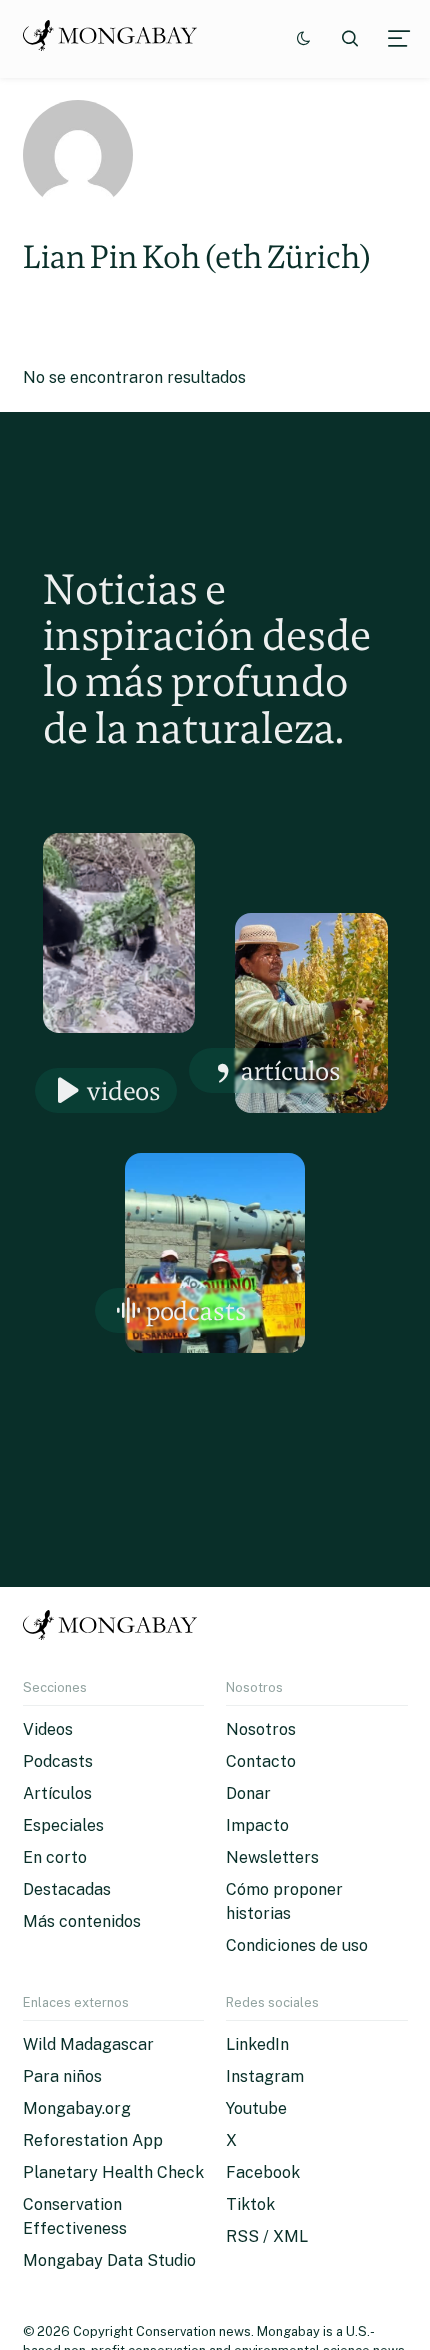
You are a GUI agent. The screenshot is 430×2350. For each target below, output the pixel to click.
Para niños (62, 2076)
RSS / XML (267, 2236)
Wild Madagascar (88, 2044)
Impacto (257, 1825)
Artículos (291, 1070)
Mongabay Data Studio (109, 2260)
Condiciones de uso (297, 1945)
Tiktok (250, 2204)
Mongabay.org (77, 2108)
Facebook (263, 2172)
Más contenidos (82, 1921)
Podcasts (196, 1310)
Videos (124, 1090)
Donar (248, 1793)
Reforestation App (93, 2140)
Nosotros (261, 1729)
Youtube (256, 2108)
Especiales (63, 1825)
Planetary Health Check (113, 2172)
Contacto (261, 1761)
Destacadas (67, 1889)
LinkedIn (257, 2044)
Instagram (265, 2076)
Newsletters (272, 1857)
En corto (55, 1857)
